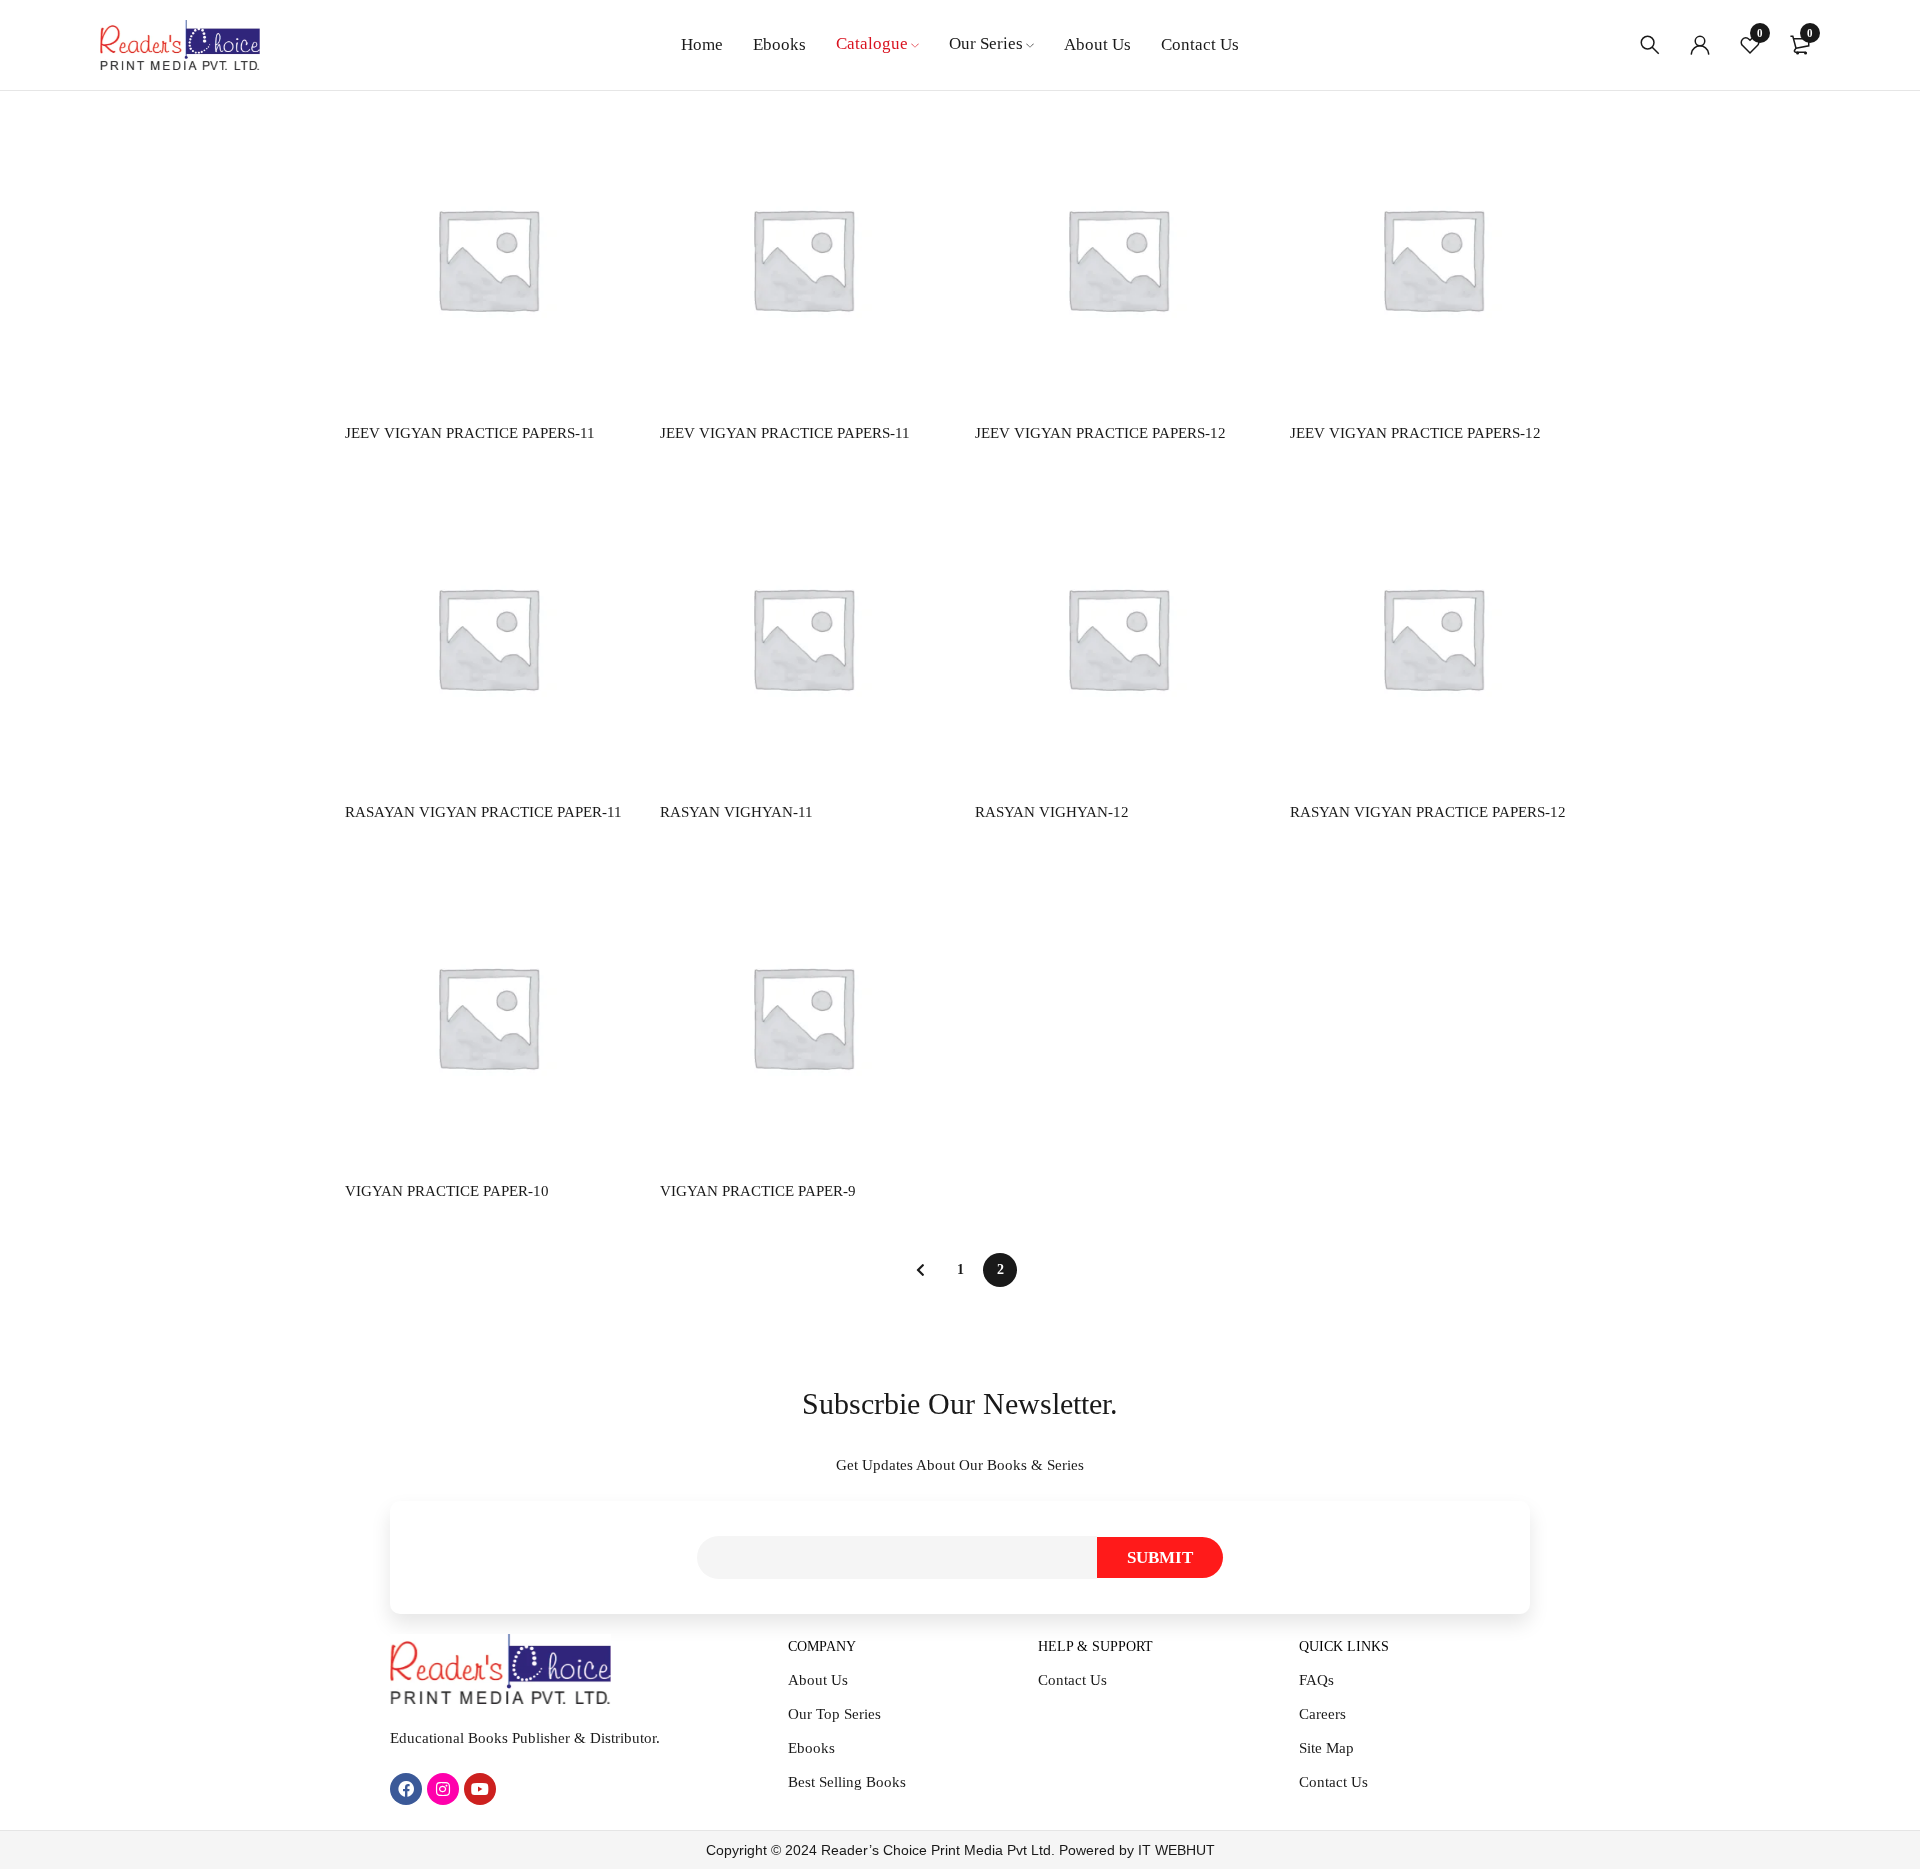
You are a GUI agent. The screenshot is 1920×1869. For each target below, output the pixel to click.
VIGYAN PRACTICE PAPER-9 (758, 1191)
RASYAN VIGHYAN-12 (1052, 812)
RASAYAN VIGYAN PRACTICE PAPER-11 (483, 812)
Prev (920, 1270)
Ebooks (811, 1748)
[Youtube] (480, 1789)
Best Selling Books (847, 1782)
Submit (1160, 1557)
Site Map (1326, 1748)
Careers (1322, 1714)
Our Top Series (834, 1714)
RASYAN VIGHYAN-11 (736, 812)
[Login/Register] (1700, 45)
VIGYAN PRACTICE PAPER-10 (447, 1191)
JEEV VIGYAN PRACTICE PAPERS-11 (470, 433)
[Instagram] (443, 1789)
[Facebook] (406, 1789)
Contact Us (1072, 1680)
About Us (818, 1680)
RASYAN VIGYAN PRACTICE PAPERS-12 (1428, 812)
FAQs (1316, 1680)
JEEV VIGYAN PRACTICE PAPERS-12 (1100, 433)
